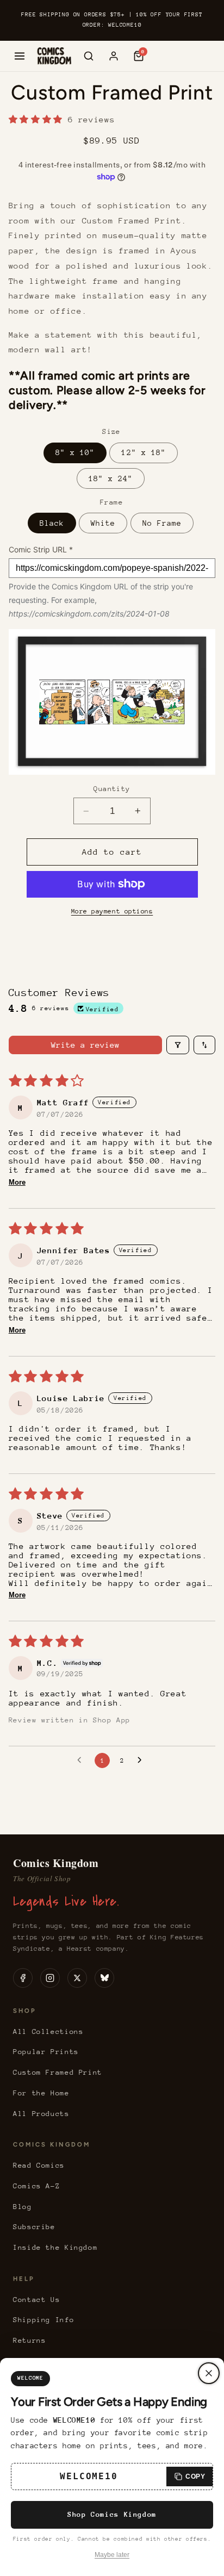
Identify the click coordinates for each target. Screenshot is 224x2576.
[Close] (209, 2373)
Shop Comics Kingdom (112, 2514)
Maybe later (112, 2555)
